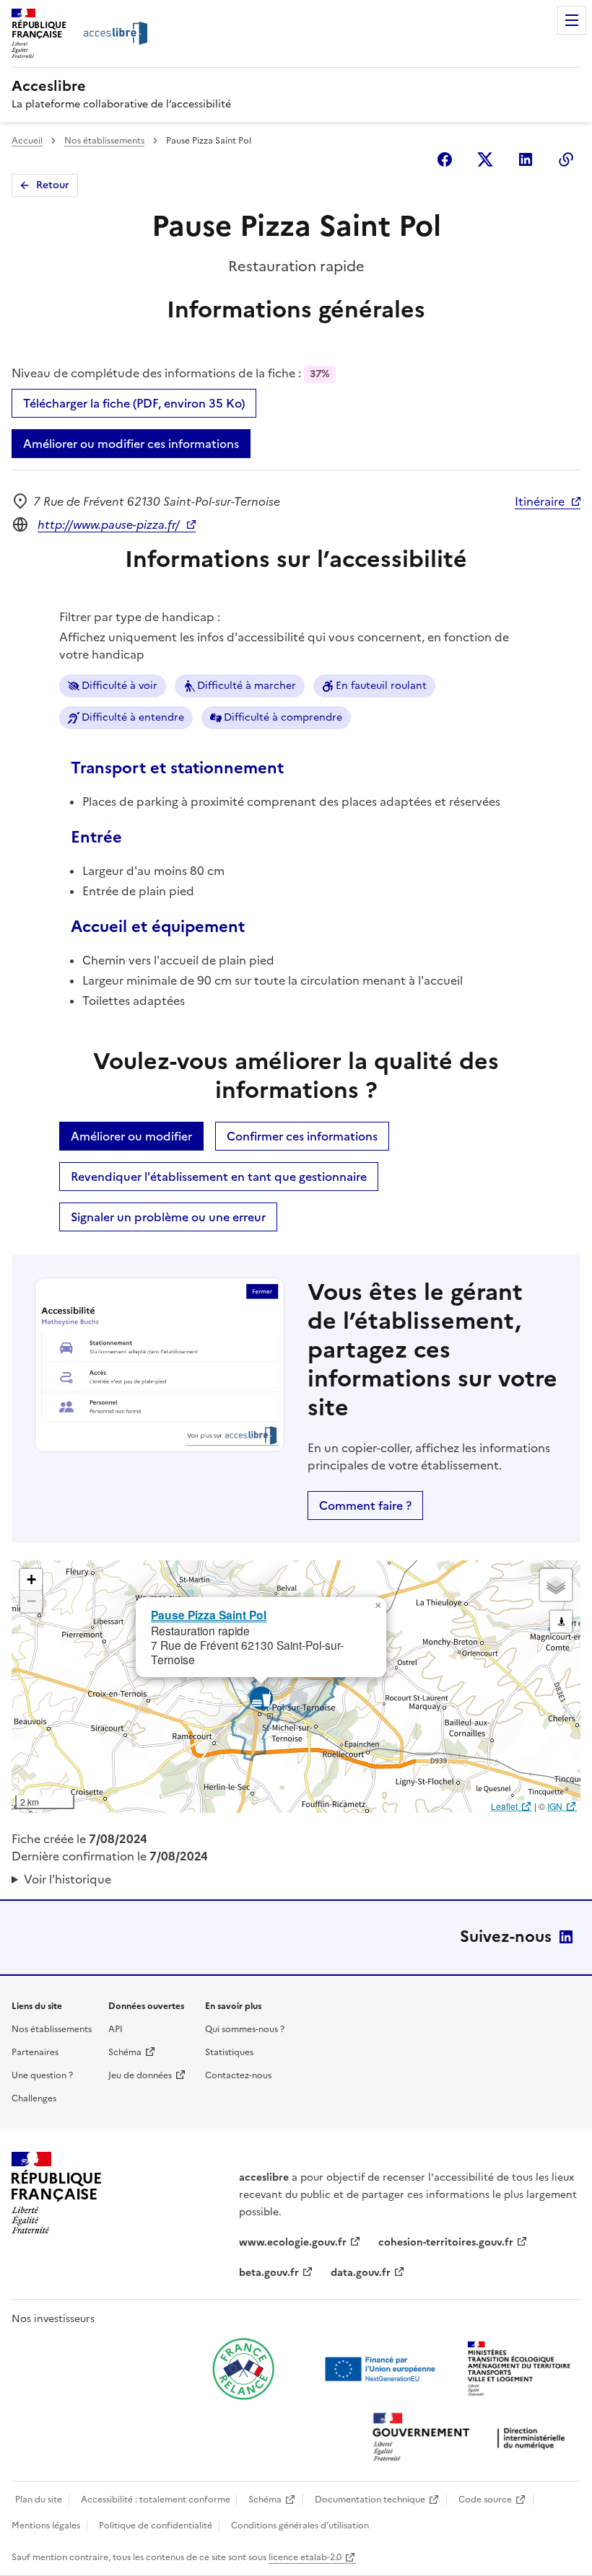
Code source (485, 2500)
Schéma (125, 2052)
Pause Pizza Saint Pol (209, 1615)
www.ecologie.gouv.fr (293, 2242)
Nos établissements (104, 141)
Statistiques (229, 2052)
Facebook (445, 159)
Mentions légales (46, 2526)
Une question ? (42, 2075)
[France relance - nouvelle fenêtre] (243, 2369)
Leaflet (504, 1806)
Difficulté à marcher (247, 686)
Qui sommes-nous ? (245, 2029)
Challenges (34, 2098)
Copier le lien (566, 159)
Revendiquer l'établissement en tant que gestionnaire (219, 1177)
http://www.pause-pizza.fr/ (109, 524)
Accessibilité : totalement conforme (156, 2500)
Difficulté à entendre (133, 717)
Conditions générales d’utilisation (300, 2526)
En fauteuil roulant (381, 686)
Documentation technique (370, 2500)
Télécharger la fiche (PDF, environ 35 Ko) (134, 403)
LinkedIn (566, 1937)
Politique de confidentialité (156, 2526)
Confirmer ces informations (302, 1136)
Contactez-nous (238, 2075)
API (116, 2029)
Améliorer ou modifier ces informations (131, 444)
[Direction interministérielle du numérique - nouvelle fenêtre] (472, 2439)
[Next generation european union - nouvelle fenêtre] (382, 2369)
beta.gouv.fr (269, 2273)
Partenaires (35, 2052)
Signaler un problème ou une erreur (168, 1217)
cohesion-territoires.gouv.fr (446, 2242)
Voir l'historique (68, 1879)
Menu (572, 20)
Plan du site (39, 2500)
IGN (555, 1806)
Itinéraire (540, 501)
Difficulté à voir (119, 686)
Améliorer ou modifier (131, 1136)
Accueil (27, 141)
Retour (53, 185)
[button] (378, 1606)
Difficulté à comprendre (283, 717)
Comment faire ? (365, 1505)
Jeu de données (140, 2075)
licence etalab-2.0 (305, 2557)
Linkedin (526, 159)
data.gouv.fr (361, 2273)
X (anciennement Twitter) (485, 159)
